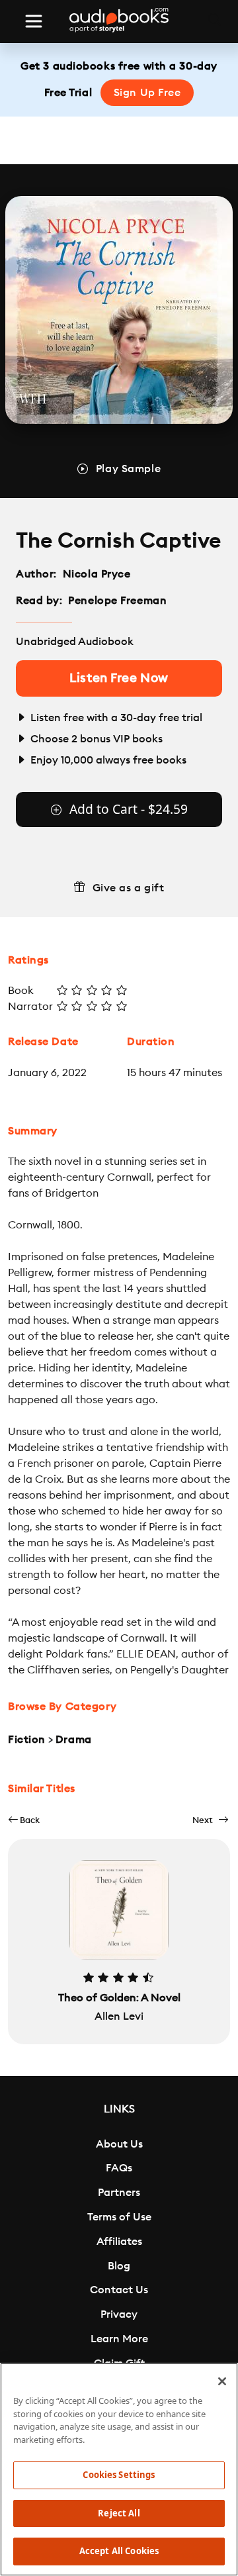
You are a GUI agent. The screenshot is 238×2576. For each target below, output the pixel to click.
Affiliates (119, 2242)
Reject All (119, 2513)
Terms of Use (119, 2217)
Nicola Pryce (97, 574)
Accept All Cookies (119, 2551)
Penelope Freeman (117, 601)
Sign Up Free (147, 93)
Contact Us (119, 2290)
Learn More (119, 2339)
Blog (119, 2266)
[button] (24, 1820)
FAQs (119, 2168)
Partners (119, 2193)
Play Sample (128, 469)
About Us (119, 2144)
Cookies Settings (119, 2475)
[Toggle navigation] (34, 21)
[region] (119, 2469)
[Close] (222, 2381)
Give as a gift (129, 888)
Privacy (119, 2314)
